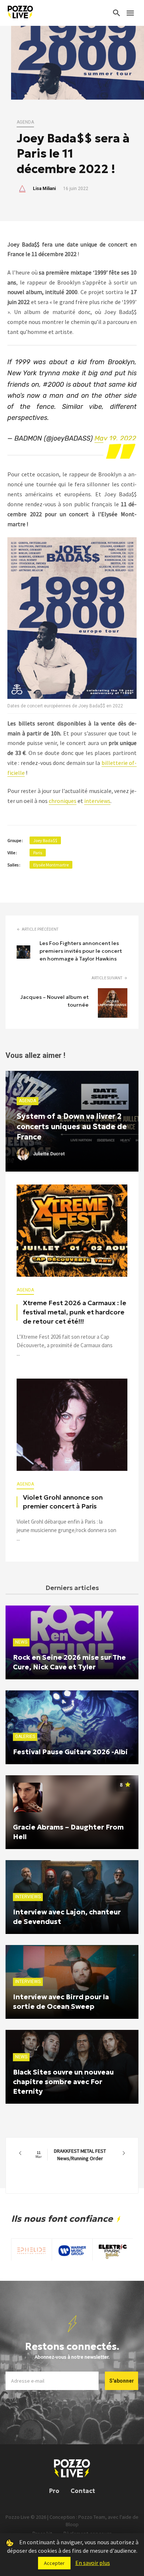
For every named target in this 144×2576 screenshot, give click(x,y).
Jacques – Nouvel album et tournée (54, 1001)
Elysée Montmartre (51, 865)
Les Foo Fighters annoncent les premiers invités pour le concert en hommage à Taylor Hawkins (81, 951)
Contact (83, 2491)
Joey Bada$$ (45, 840)
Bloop (72, 2524)
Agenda (25, 122)
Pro (54, 2491)
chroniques (63, 801)
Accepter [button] (54, 2563)
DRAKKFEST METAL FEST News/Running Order (71, 2155)
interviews (97, 801)
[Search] (117, 13)
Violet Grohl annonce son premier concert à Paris (63, 1502)
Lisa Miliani (44, 189)
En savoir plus (93, 2563)
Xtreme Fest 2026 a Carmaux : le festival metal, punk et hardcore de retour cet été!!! (75, 1312)
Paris (38, 853)
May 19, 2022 (115, 438)
